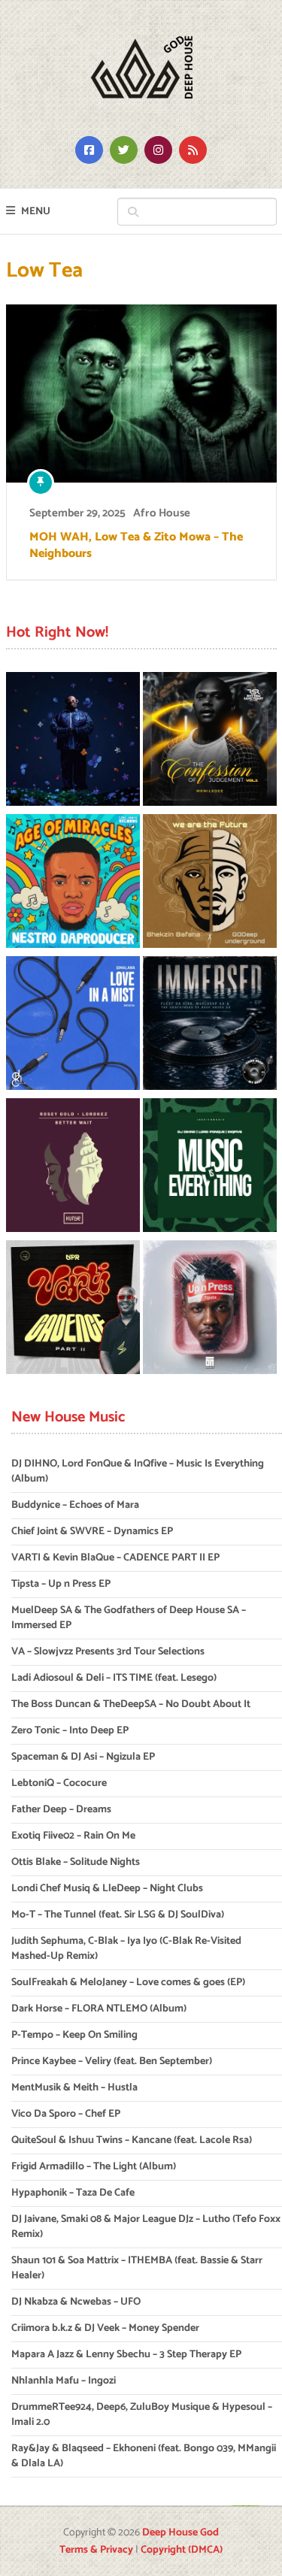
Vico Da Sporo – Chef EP (66, 2114)
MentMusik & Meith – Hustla (74, 2088)
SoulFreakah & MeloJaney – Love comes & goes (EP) (128, 1983)
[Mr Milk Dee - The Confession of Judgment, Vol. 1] (210, 742)
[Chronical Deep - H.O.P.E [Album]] (73, 742)
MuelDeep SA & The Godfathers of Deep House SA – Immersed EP (129, 1618)
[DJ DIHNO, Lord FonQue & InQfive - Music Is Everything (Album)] (210, 1168)
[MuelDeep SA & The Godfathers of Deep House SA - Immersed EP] (210, 1026)
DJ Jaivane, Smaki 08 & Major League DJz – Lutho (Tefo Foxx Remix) (146, 2227)
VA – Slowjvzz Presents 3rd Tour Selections (108, 1652)
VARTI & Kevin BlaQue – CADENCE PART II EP (115, 1558)
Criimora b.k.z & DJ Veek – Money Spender (105, 2328)
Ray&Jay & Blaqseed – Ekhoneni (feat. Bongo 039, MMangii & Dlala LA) (144, 2456)
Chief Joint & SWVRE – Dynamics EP (92, 1532)
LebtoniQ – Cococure (59, 1783)
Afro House (162, 513)
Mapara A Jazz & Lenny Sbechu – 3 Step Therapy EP (126, 2355)
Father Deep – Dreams (61, 1810)
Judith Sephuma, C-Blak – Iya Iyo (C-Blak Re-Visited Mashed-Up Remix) (126, 1949)
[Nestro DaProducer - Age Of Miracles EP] (73, 884)
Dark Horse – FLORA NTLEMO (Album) (99, 2009)
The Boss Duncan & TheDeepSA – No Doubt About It (131, 1704)
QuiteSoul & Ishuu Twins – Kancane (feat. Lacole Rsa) (132, 2140)
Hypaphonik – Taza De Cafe (73, 2193)
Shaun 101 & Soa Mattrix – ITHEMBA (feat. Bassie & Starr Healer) (137, 2268)
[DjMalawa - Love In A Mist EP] (73, 1026)
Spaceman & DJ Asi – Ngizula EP (83, 1757)
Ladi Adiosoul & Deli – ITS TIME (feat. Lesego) (114, 1678)
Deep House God (180, 2533)
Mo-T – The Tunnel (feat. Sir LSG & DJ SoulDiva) (118, 1915)
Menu (36, 212)
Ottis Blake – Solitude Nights (76, 1862)
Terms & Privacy (96, 2550)
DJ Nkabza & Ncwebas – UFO (76, 2302)
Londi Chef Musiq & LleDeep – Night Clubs (107, 1889)
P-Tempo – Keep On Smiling (74, 2035)
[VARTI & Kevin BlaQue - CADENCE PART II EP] (73, 1310)
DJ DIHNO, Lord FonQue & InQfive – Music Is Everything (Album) (138, 1471)
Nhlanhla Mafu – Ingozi (64, 2381)
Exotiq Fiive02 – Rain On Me (73, 1836)
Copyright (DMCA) (182, 2550)
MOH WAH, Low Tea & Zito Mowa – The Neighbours (136, 546)
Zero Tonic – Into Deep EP (70, 1731)
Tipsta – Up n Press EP (61, 1584)
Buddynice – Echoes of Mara (75, 1505)
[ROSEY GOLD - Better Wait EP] (73, 1168)
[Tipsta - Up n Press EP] (210, 1310)
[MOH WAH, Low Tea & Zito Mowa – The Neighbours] (141, 394)
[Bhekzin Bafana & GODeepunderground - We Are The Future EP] (210, 884)
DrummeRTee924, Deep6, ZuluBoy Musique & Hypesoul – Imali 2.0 (142, 2415)
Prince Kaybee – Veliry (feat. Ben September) (112, 2061)
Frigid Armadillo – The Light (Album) (94, 2167)
